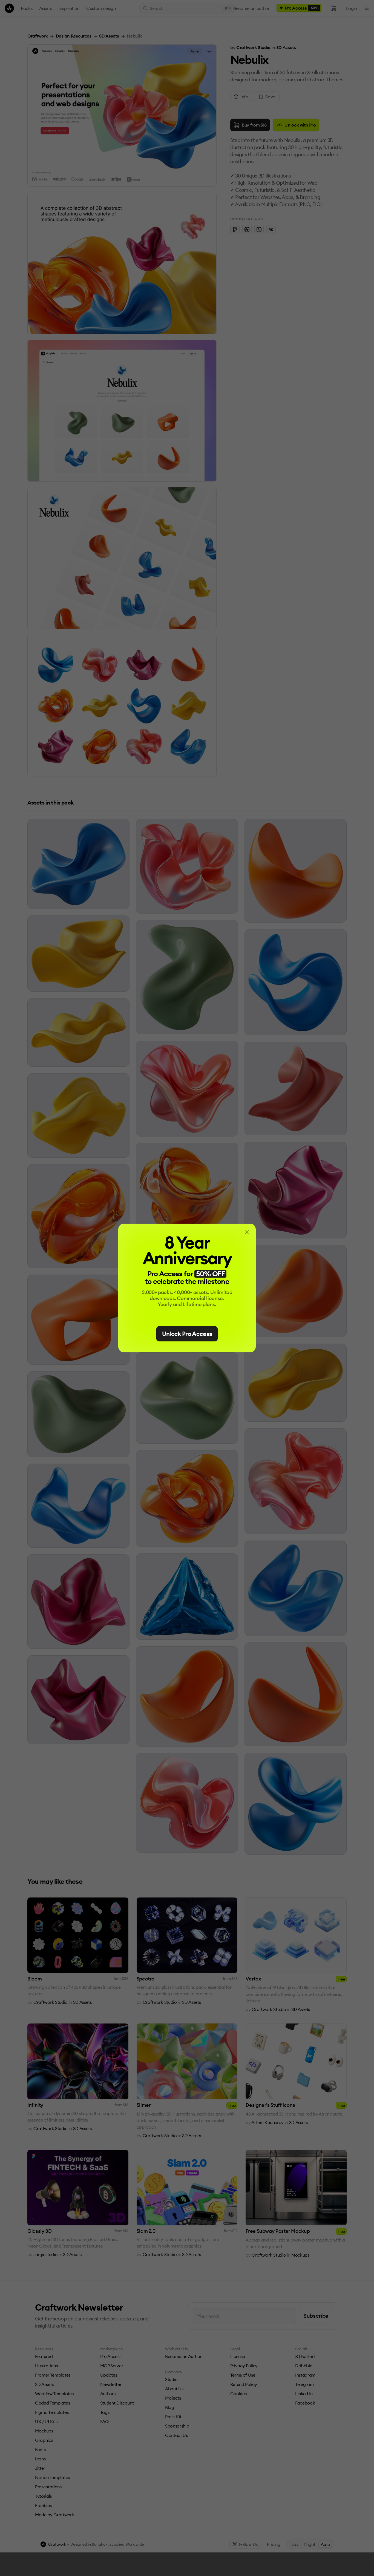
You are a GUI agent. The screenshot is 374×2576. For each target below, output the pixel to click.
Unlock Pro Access (187, 1334)
